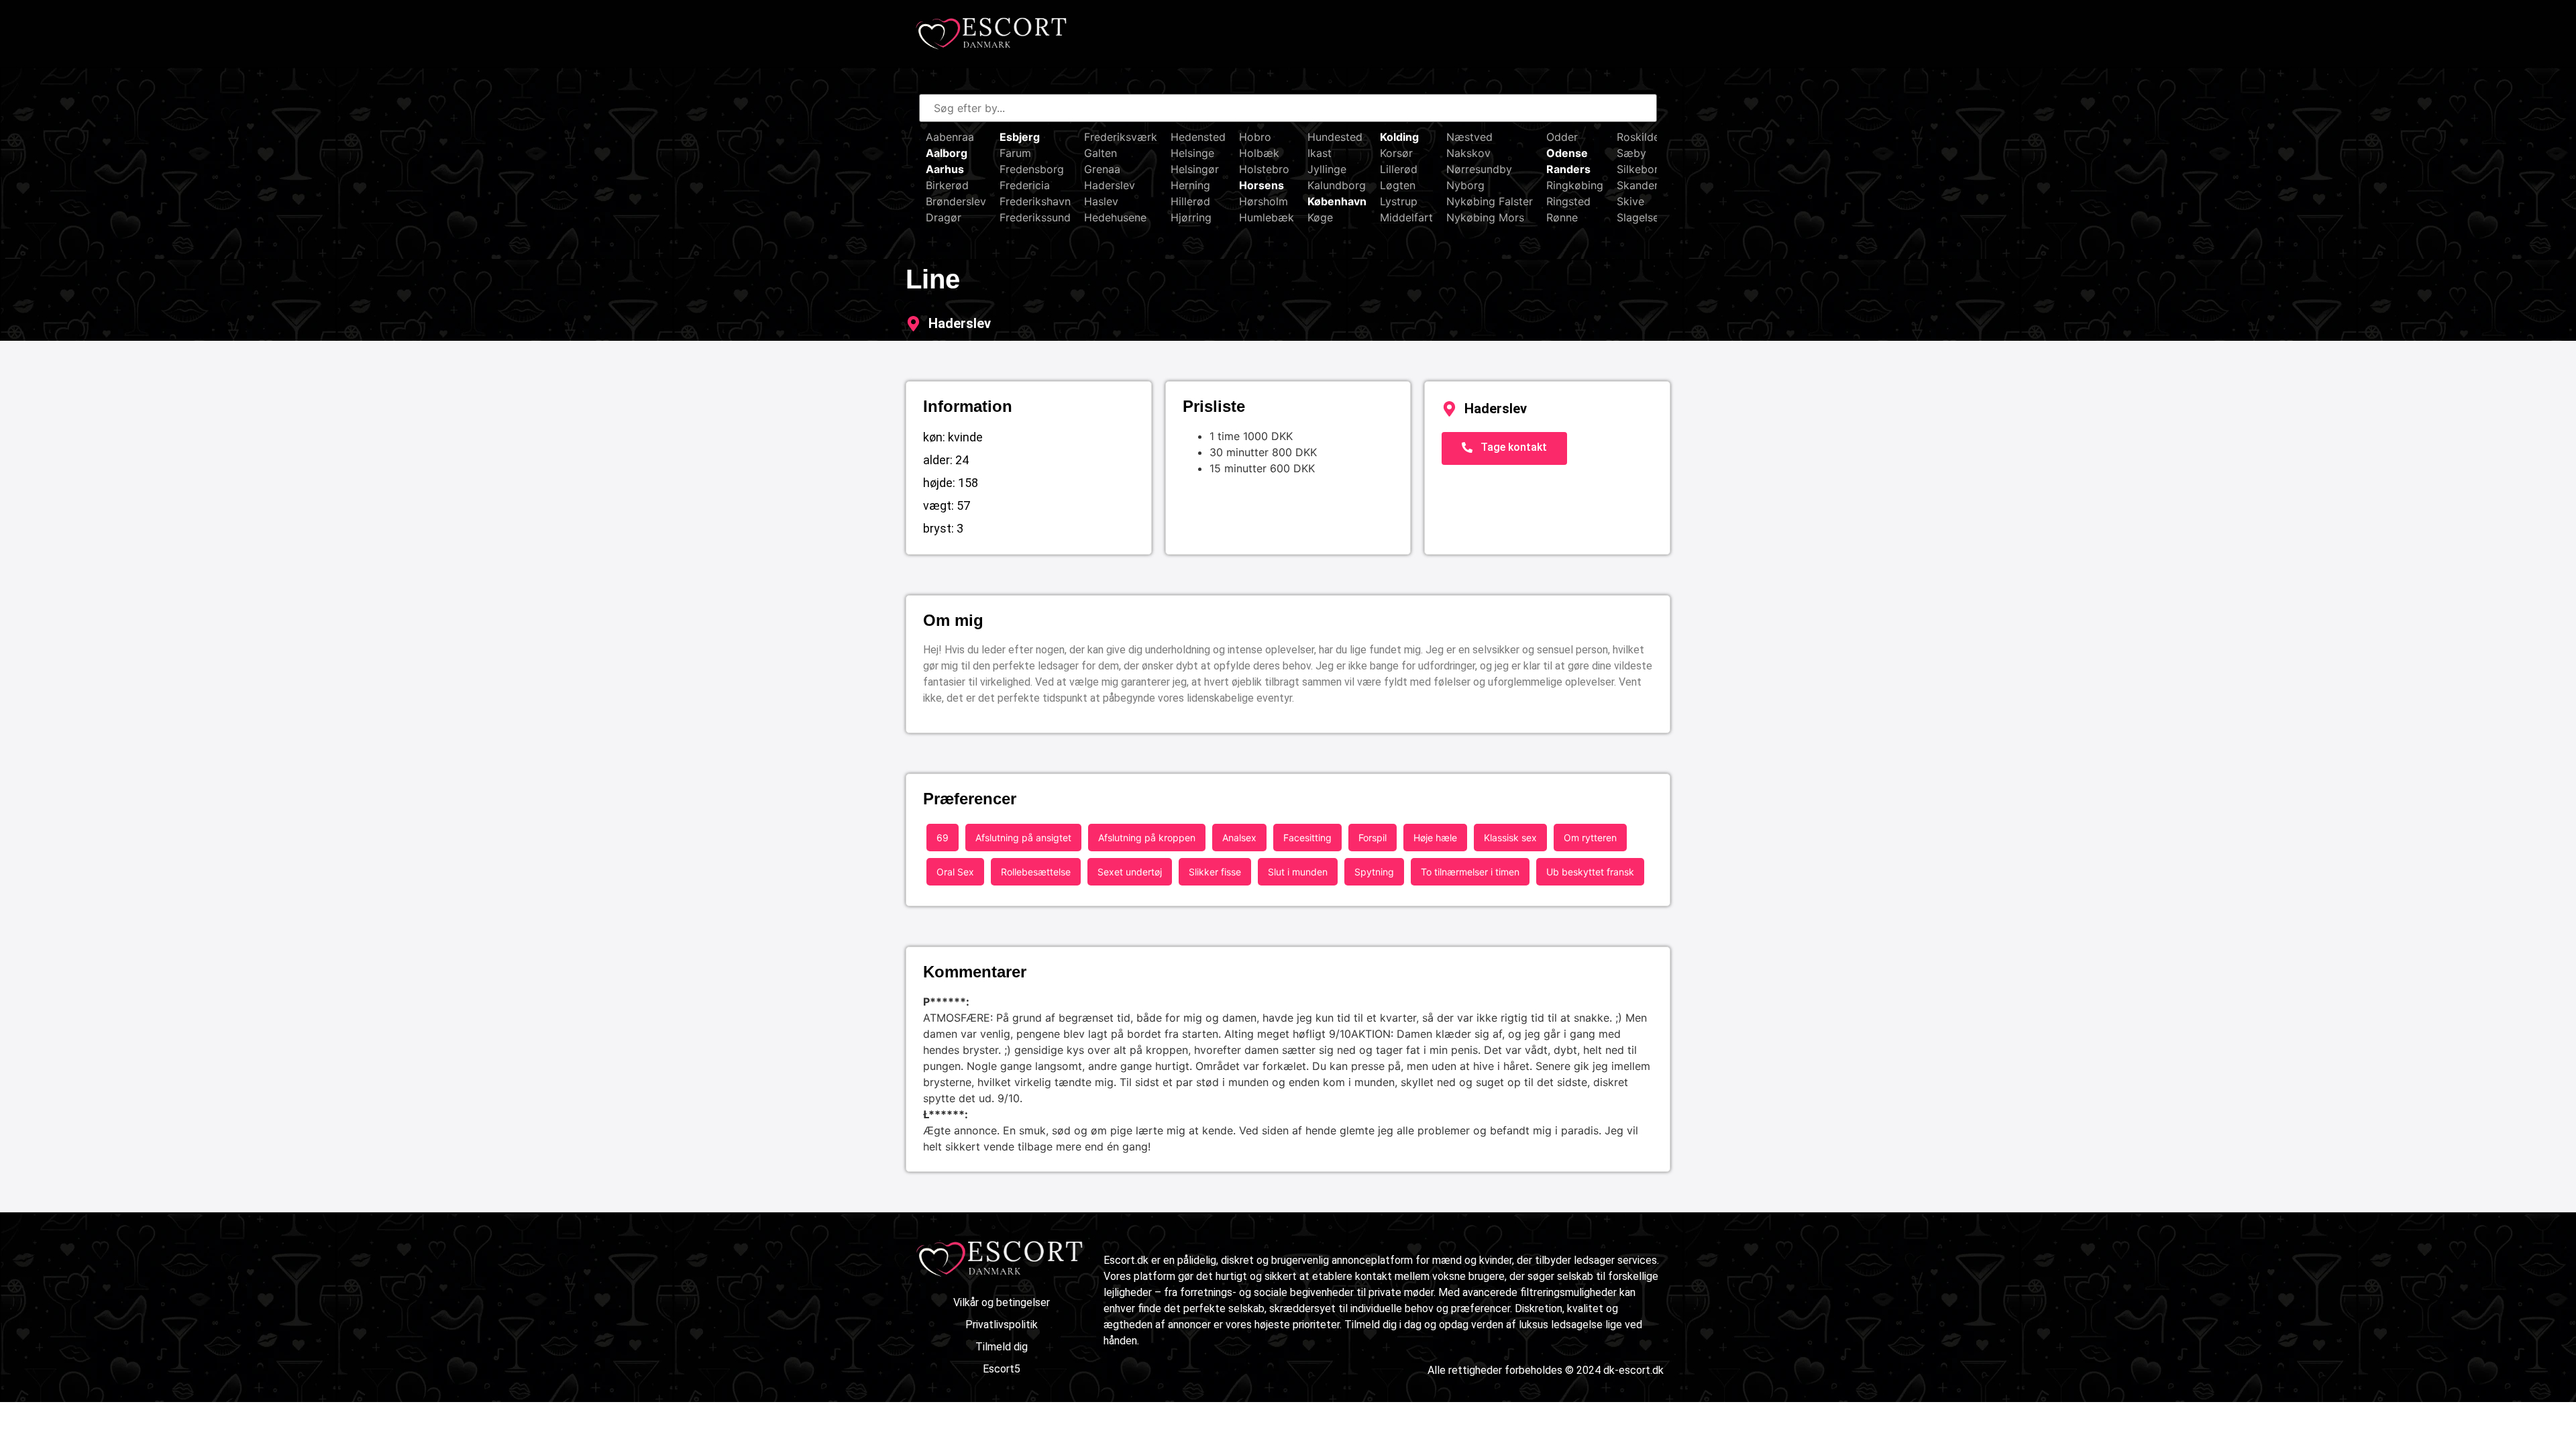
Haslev (1101, 201)
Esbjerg (1020, 137)
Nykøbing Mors (1485, 217)
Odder (1562, 137)
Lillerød (1399, 169)
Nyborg (1465, 185)
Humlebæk (1267, 217)
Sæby (1631, 153)
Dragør (944, 217)
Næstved (1469, 137)
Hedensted (1198, 137)
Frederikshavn (1035, 201)
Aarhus (945, 169)
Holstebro (1264, 169)
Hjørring (1191, 217)
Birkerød (947, 185)
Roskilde (1638, 137)
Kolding (1399, 137)
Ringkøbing (1575, 185)
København (1337, 201)
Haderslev (1110, 185)
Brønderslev (956, 201)
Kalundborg (1337, 185)
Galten (1101, 153)
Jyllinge (1327, 169)
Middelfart (1406, 217)
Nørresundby (1479, 169)
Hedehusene (1115, 217)
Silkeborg (1641, 169)
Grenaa (1102, 169)
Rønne (1562, 217)
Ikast (1320, 153)
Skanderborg (1650, 185)
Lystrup (1399, 201)
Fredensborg (1032, 169)
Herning (1190, 185)
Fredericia (1025, 185)
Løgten (1398, 185)
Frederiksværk (1121, 137)
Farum (1015, 153)
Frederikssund (1035, 217)
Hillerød (1190, 201)
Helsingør (1195, 169)
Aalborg (947, 153)
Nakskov (1468, 153)
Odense (1567, 153)
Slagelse (1638, 217)
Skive (1630, 201)
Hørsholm (1264, 201)
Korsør (1396, 153)
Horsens (1262, 185)
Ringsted (1568, 201)
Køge (1320, 217)
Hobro (1255, 137)
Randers (1568, 169)
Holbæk (1259, 153)
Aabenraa (950, 137)
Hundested (1335, 137)
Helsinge (1192, 153)
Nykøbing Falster (1490, 201)
